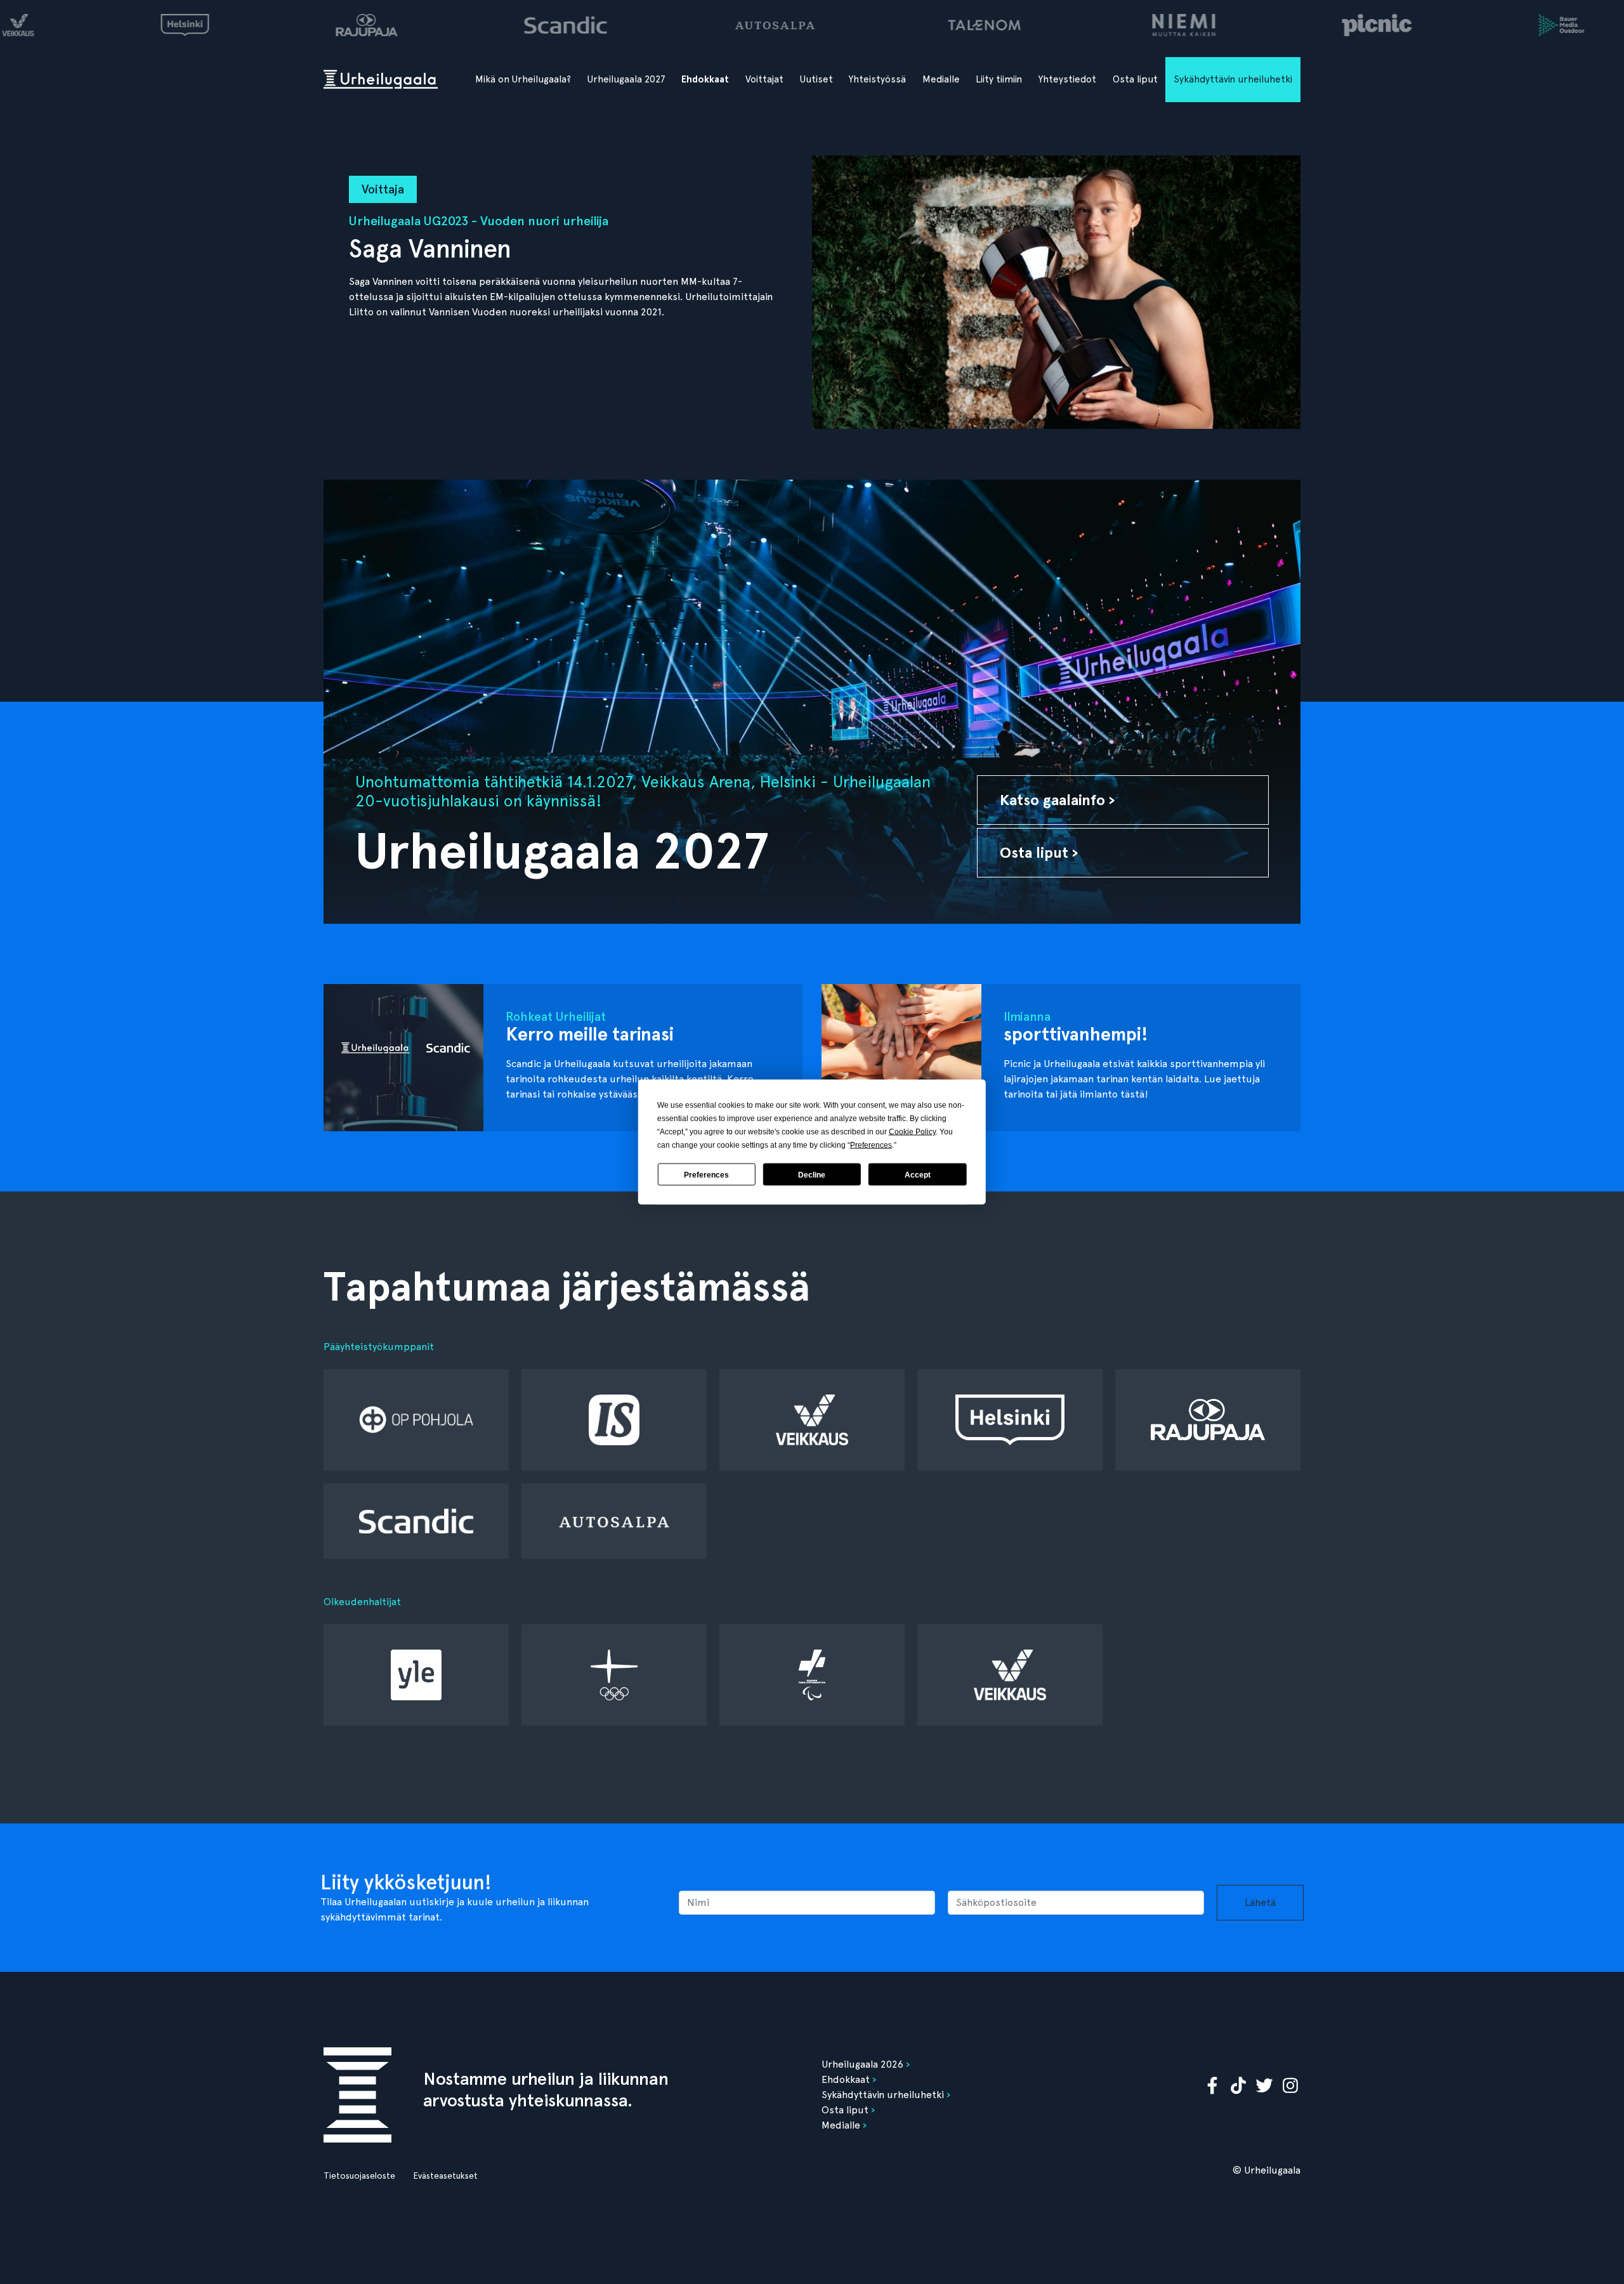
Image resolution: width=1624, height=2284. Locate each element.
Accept (918, 1174)
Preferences (706, 1174)
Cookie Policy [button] (912, 1132)
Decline (812, 1174)
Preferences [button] (871, 1145)
